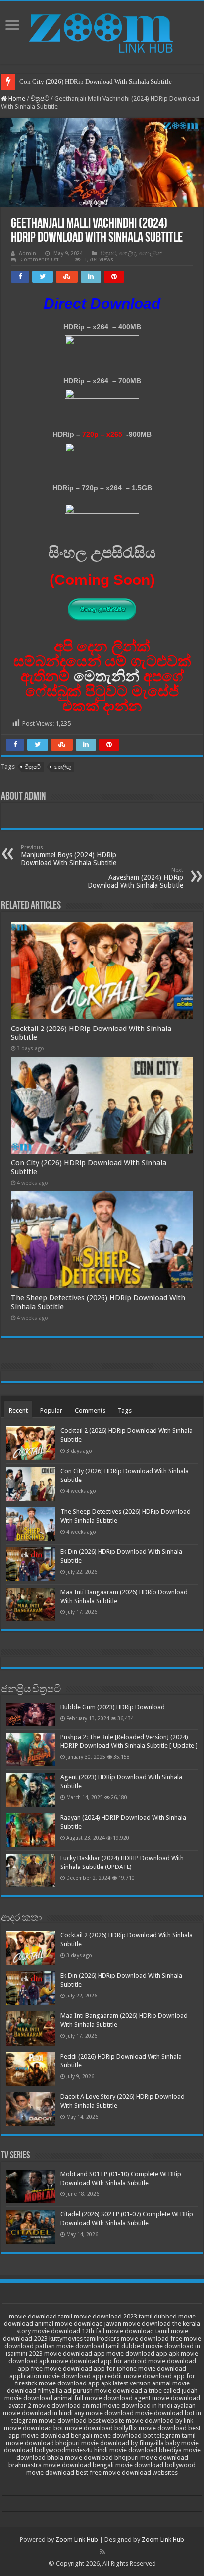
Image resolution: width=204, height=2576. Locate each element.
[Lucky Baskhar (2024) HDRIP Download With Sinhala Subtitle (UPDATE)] (31, 1870)
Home (16, 98)
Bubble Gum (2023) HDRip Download (113, 1707)
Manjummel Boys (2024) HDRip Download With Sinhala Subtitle (69, 856)
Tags (125, 1410)
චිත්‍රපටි (40, 98)
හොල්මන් (151, 253)
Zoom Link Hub (77, 2540)
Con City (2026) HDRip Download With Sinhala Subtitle (96, 82)
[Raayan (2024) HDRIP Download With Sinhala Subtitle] (31, 1830)
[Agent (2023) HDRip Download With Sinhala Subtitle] (31, 1790)
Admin (27, 253)
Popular (51, 1410)
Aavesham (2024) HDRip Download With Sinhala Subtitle (135, 878)
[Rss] (102, 2552)
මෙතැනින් (106, 676)
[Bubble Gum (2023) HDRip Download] (31, 1714)
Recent (18, 1410)
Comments (90, 1410)
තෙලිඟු (128, 253)
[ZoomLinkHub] (102, 31)
